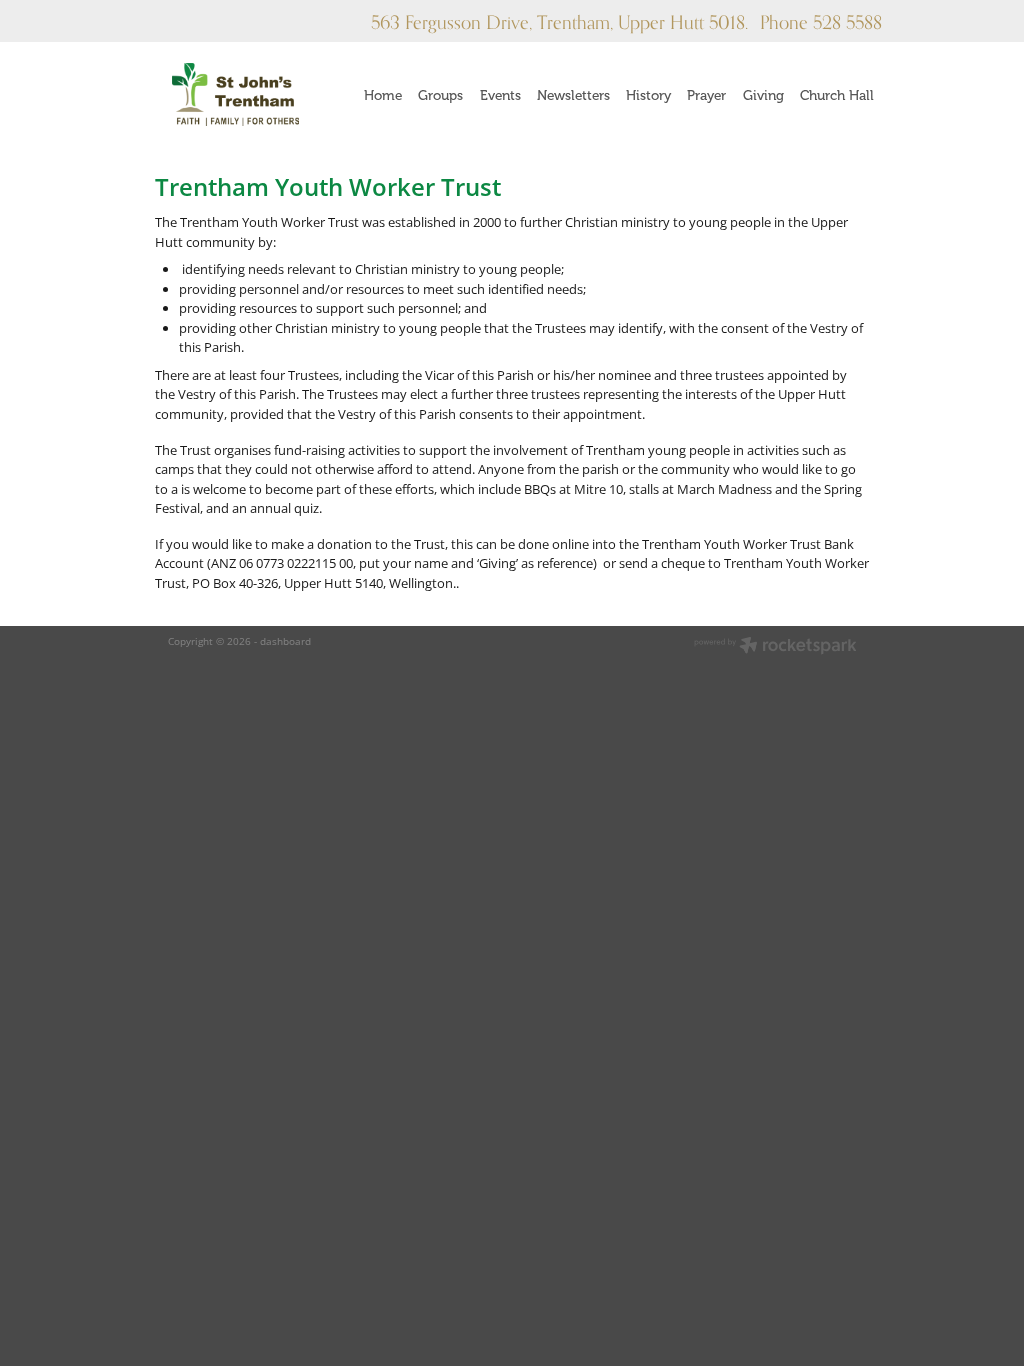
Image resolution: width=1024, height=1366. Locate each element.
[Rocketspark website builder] (775, 647)
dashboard (285, 641)
